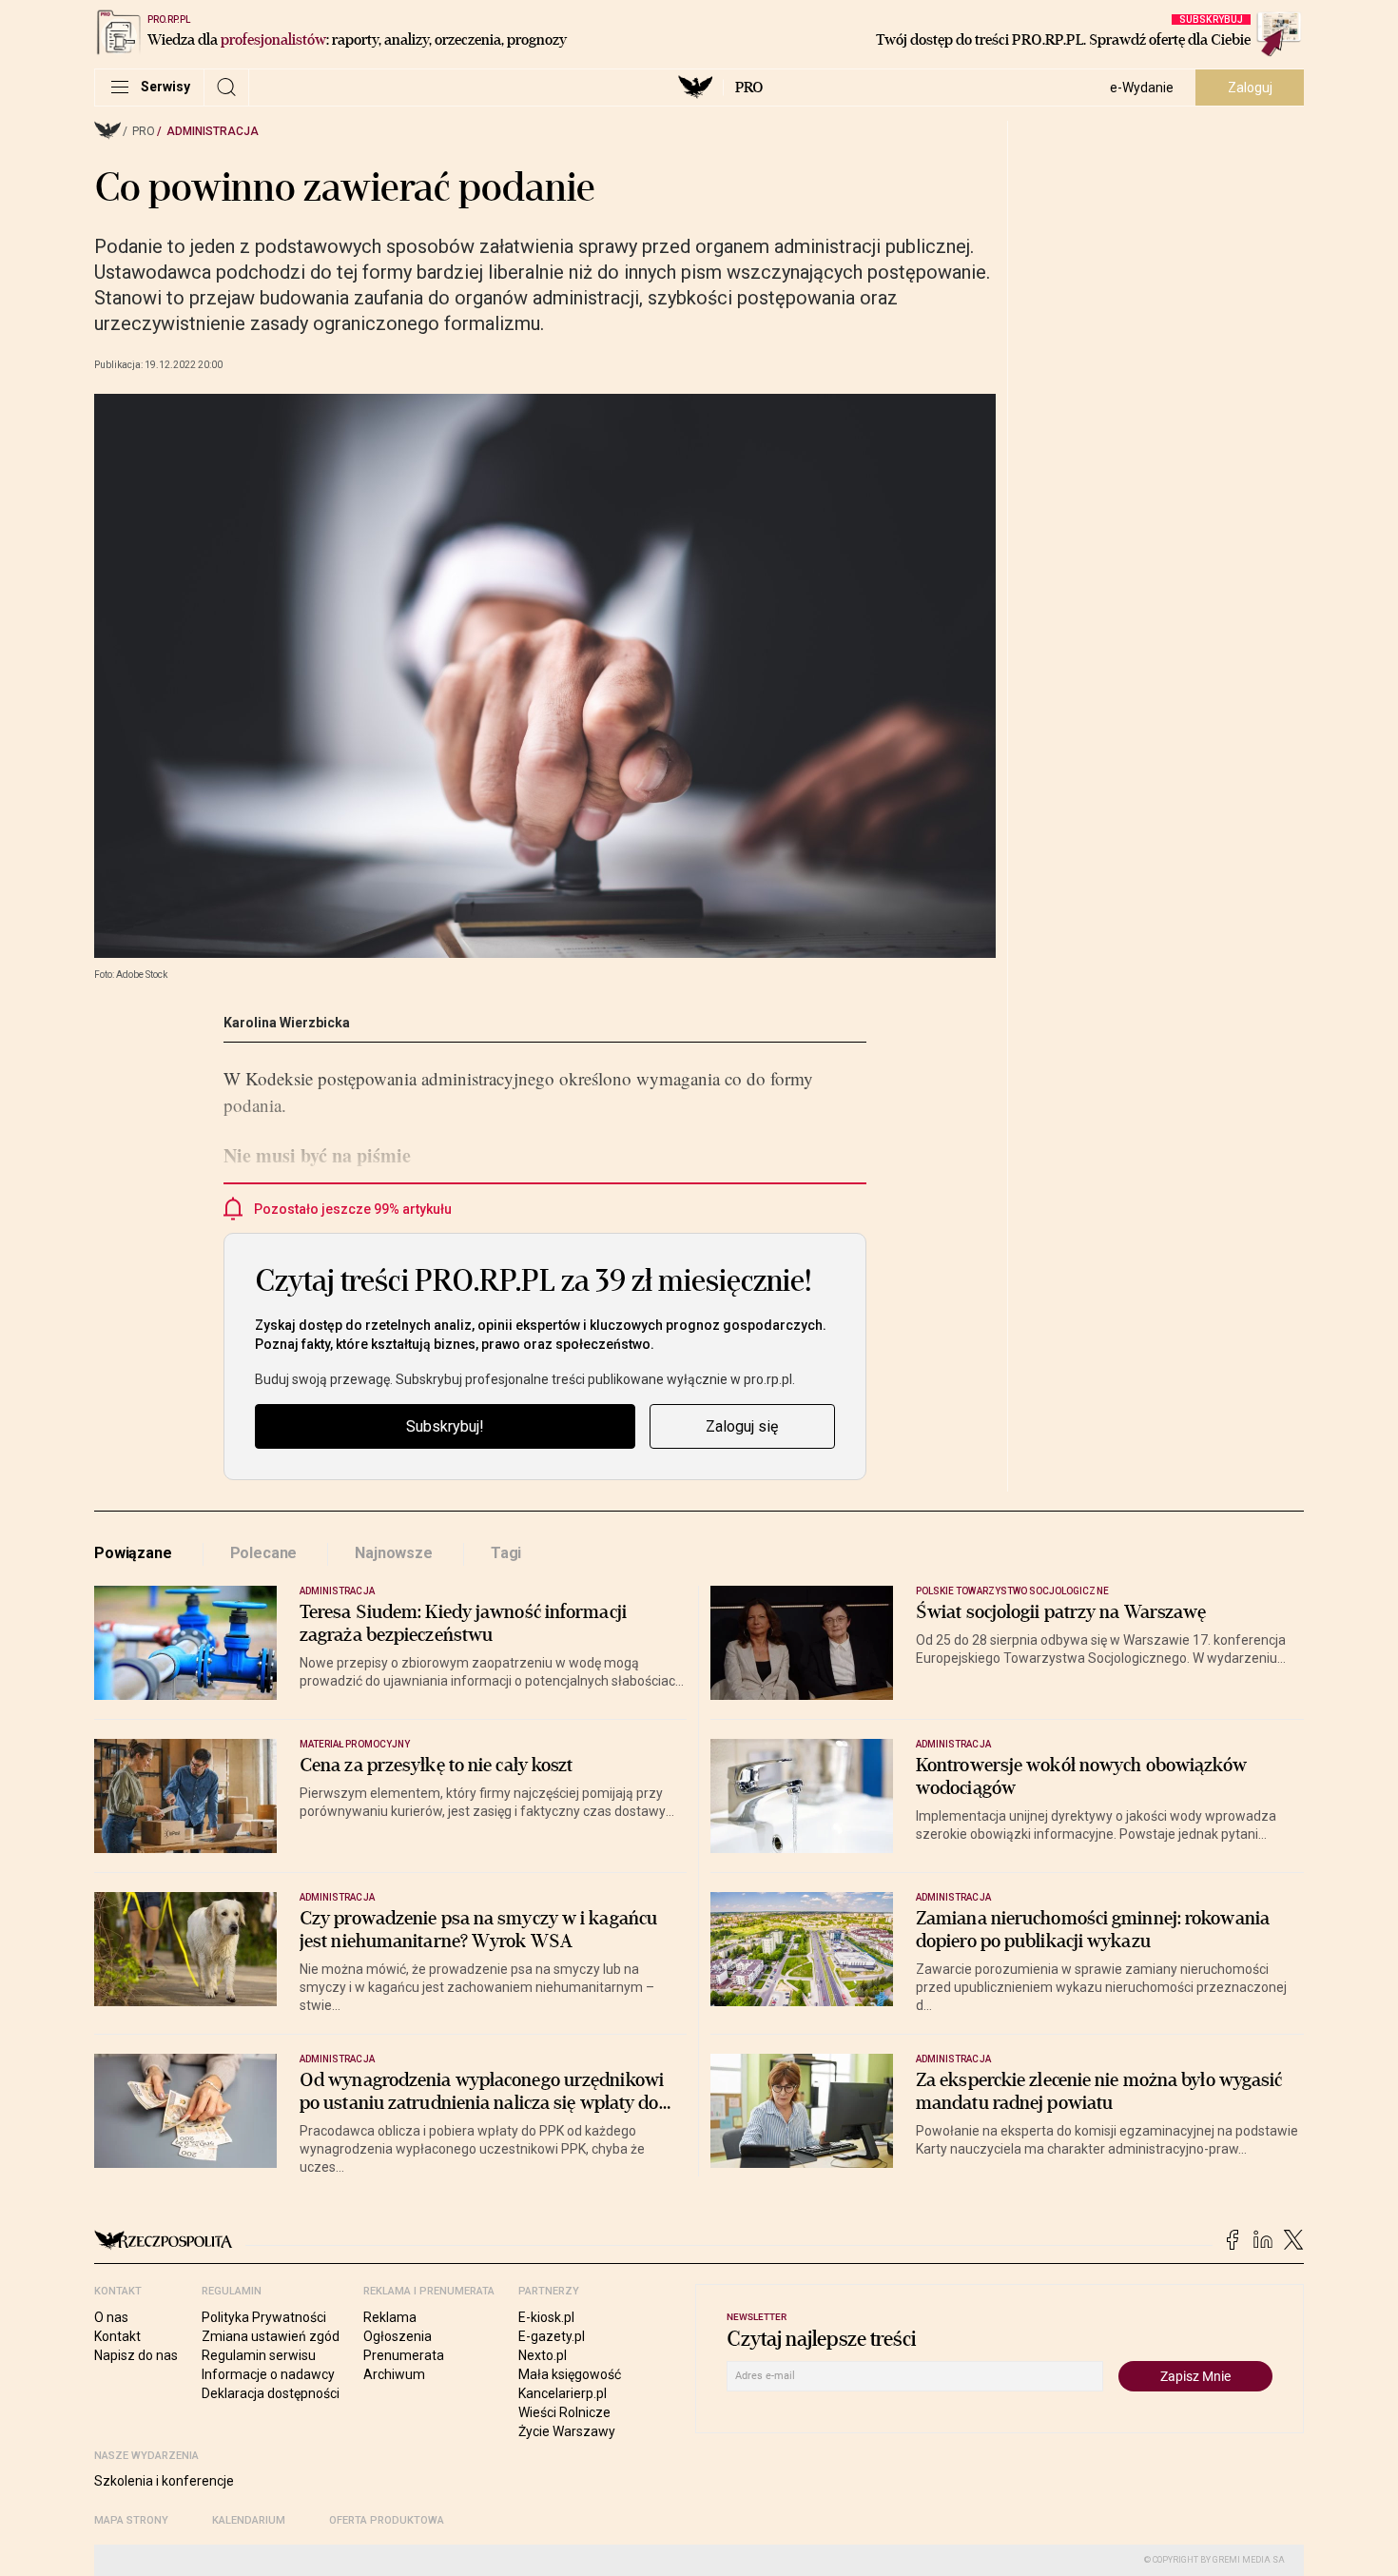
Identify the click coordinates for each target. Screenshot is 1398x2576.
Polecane (264, 1553)
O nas (111, 2317)
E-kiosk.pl (546, 2317)
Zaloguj (1250, 88)
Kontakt (117, 2336)
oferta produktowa (387, 2520)
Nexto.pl (543, 2355)
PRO (749, 88)
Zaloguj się (742, 1426)
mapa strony (131, 2520)
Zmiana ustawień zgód (271, 2336)
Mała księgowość (570, 2374)
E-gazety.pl (552, 2336)
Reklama (390, 2317)
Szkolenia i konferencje (164, 2481)
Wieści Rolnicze (564, 2412)
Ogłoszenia (398, 2336)
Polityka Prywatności (264, 2317)
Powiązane (133, 1553)
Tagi (506, 1553)
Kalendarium (249, 2520)
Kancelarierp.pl (563, 2393)
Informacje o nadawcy (268, 2374)
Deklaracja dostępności (271, 2393)
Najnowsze (394, 1553)
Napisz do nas (136, 2355)
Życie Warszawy (567, 2431)
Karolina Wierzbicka (287, 1023)
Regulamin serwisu (259, 2355)
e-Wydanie (1142, 88)
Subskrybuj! (445, 1426)
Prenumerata (404, 2355)
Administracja (213, 131)
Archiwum (394, 2374)
